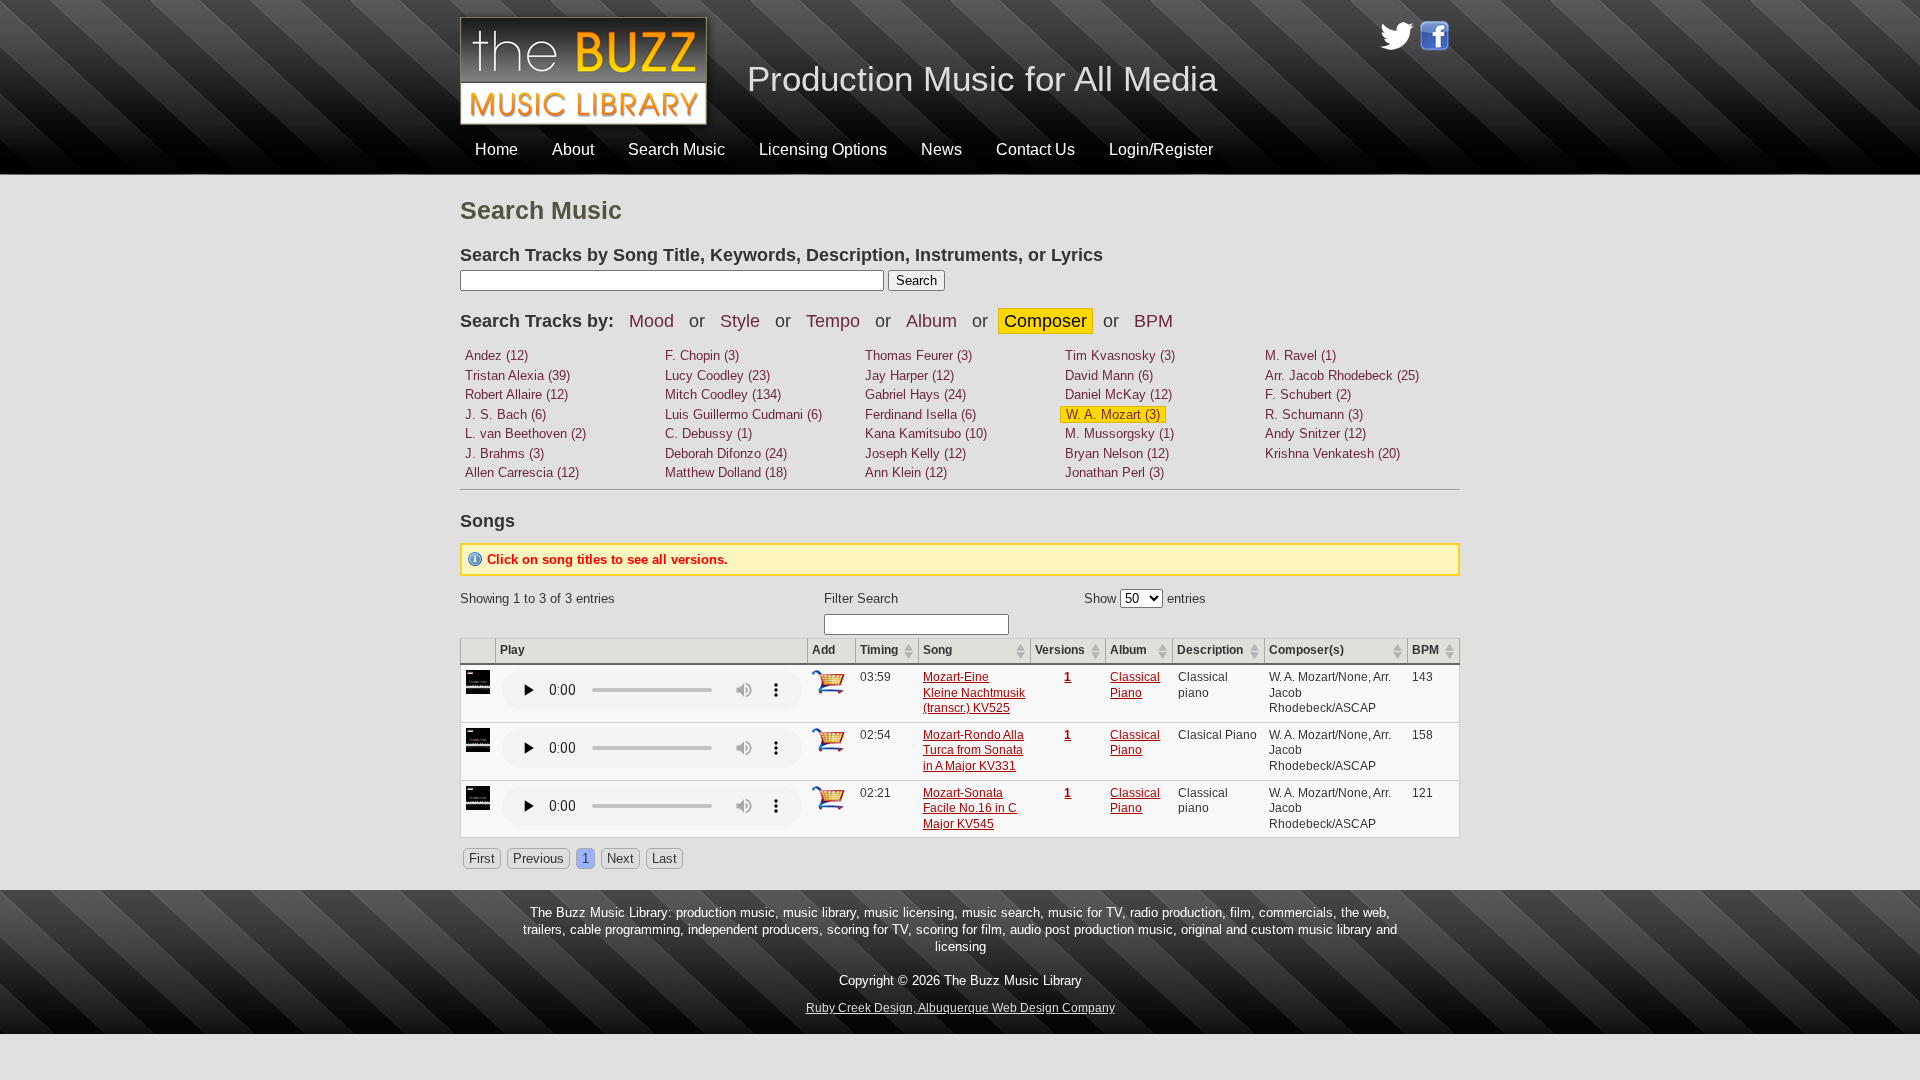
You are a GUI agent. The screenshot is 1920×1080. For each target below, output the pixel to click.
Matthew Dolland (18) (726, 472)
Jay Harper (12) (909, 375)
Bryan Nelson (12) (1117, 453)
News (941, 149)
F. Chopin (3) (702, 355)
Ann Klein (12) (906, 472)
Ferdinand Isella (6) (920, 414)
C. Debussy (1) (708, 433)
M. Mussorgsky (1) (1119, 433)
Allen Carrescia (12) (522, 472)
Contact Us (1035, 149)
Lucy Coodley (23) (717, 375)
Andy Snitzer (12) (1315, 433)
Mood (651, 321)
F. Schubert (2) (1308, 394)
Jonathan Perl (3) (1114, 472)
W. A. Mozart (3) (1113, 414)
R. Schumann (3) (1314, 414)
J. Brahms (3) (504, 453)
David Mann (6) (1109, 375)
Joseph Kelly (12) (915, 453)
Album (931, 321)
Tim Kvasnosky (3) (1120, 355)
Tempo (833, 321)
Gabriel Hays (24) (915, 394)
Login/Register (1161, 149)
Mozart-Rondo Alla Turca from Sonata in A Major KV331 (973, 750)
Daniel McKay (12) (1118, 394)
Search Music (676, 149)
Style (740, 321)
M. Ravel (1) (1300, 355)
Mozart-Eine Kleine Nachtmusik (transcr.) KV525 (974, 692)
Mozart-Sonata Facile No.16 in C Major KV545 (970, 808)
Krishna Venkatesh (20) (1332, 453)
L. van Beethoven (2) (525, 433)
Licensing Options (823, 149)
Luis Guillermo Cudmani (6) (743, 414)
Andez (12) (496, 355)
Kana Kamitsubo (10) (926, 433)
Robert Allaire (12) (516, 394)
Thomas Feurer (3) (918, 355)
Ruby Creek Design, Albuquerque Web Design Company (960, 1008)
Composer (1045, 321)
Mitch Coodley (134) (723, 394)
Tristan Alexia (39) (517, 375)
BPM (1153, 321)
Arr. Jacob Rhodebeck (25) (1342, 375)
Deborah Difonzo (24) (726, 453)
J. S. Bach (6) (505, 414)
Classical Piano (1135, 685)
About (573, 149)
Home (496, 149)
